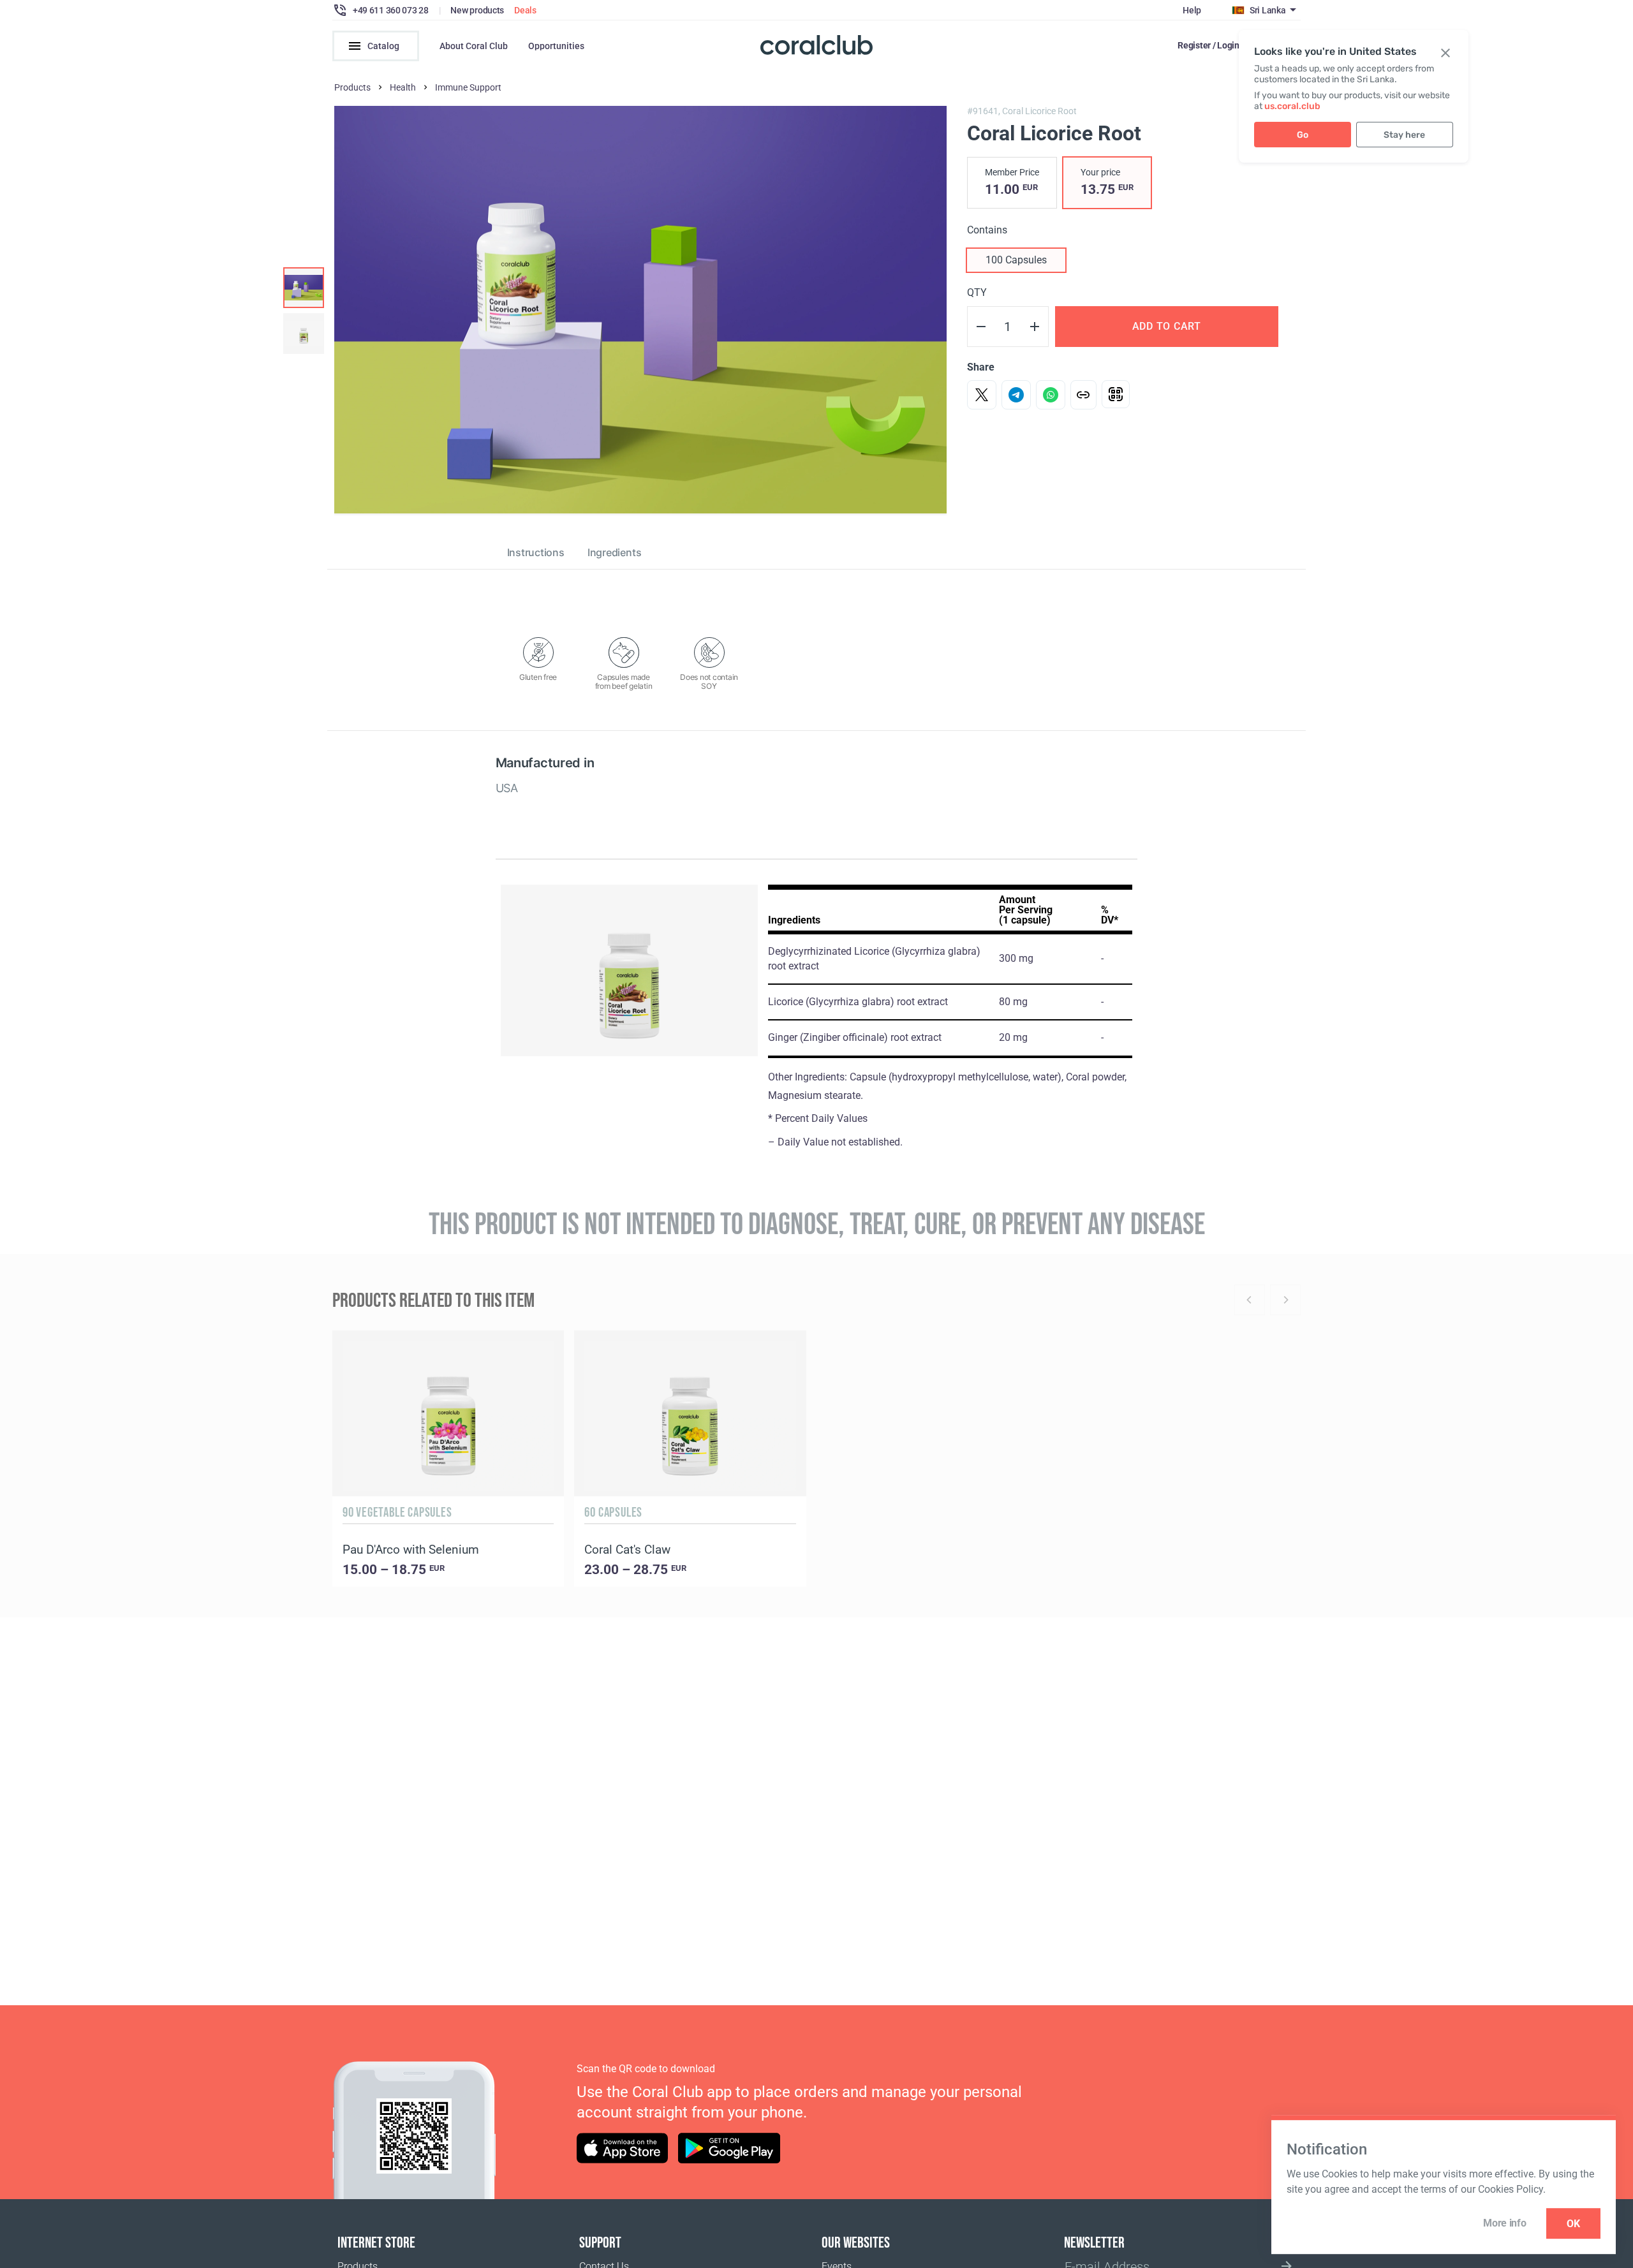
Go (1303, 135)
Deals (525, 10)
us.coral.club (1292, 106)
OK (1573, 2224)
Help (1192, 10)
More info (1504, 2223)
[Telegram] (1016, 395)
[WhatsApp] (1051, 395)
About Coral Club (474, 46)
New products (477, 10)
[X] (982, 395)
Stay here (1404, 135)
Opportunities (556, 46)
